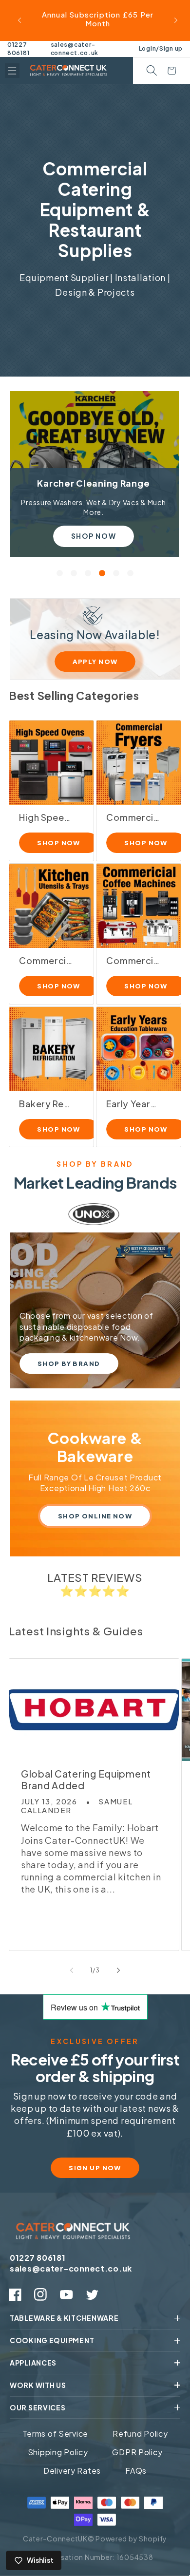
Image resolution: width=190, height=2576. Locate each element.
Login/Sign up (161, 48)
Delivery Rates (72, 2471)
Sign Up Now (95, 2168)
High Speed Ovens (46, 817)
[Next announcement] (176, 20)
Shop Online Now (95, 1516)
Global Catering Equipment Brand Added (86, 1780)
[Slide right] (118, 1970)
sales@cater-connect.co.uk (75, 49)
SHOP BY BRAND (69, 1364)
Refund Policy (140, 2434)
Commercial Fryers (133, 817)
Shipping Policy (58, 2452)
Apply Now (95, 662)
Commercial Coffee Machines (133, 961)
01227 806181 (18, 49)
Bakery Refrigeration (46, 1104)
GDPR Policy (137, 2452)
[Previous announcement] (19, 20)
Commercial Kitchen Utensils (46, 961)
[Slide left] (72, 1970)
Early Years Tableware (133, 1104)
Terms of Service (56, 2434)
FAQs (136, 2471)
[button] (12, 71)
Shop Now (93, 536)
